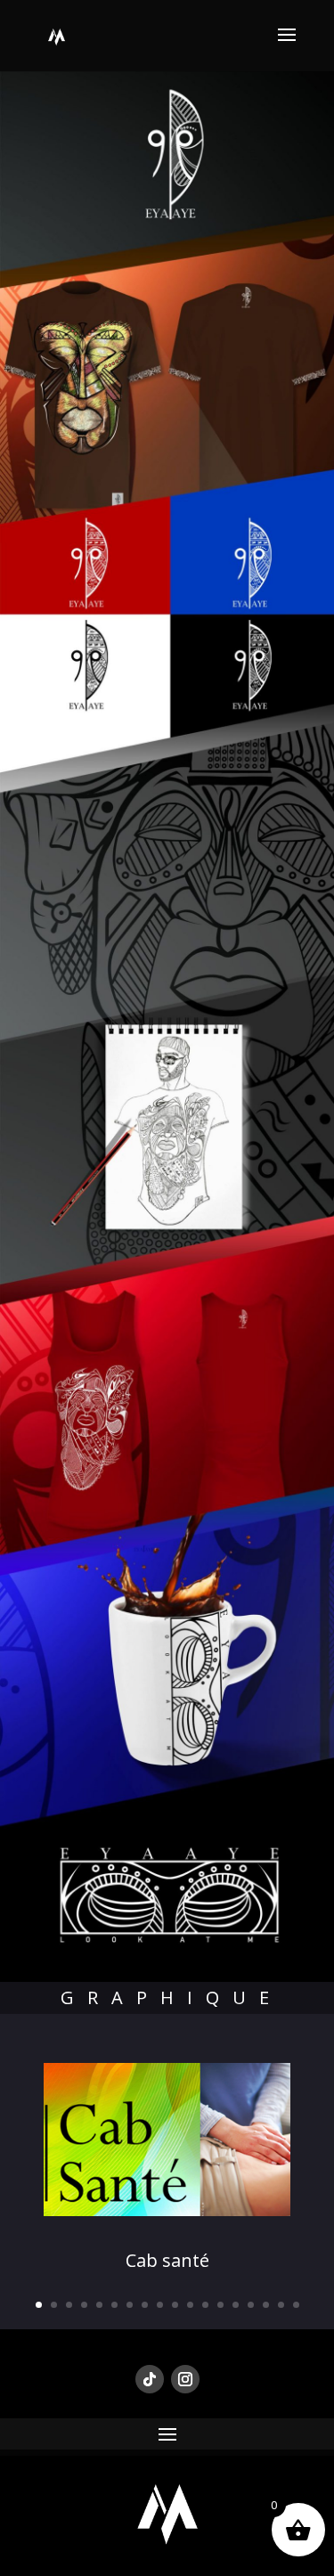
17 (281, 2305)
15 (251, 2305)
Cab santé (167, 2260)
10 (175, 2305)
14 (236, 2305)
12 (205, 2305)
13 (220, 2305)
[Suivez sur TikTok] (150, 2379)
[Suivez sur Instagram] (185, 2379)
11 (190, 2305)
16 (266, 2305)
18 (296, 2305)
